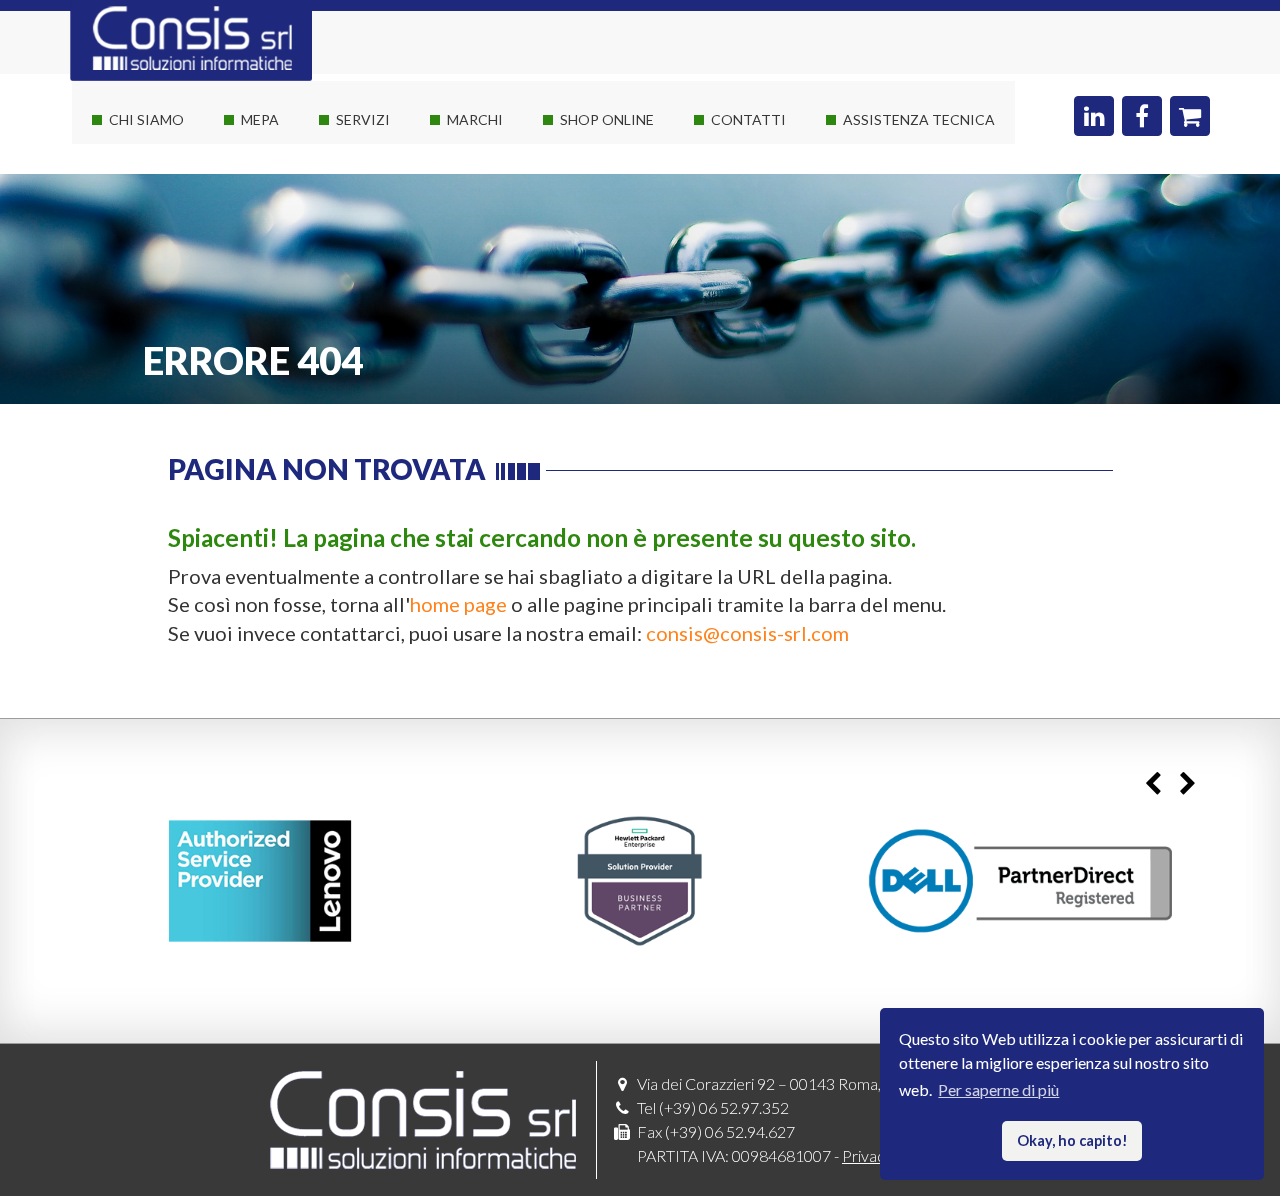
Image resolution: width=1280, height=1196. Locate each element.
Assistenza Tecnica (919, 119)
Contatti (748, 119)
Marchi (475, 119)
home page (458, 604)
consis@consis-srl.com (747, 633)
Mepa (260, 119)
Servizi (363, 119)
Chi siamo (146, 119)
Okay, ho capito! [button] (1072, 1140)
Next (1187, 783)
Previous (1152, 783)
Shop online (607, 119)
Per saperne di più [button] (998, 1089)
